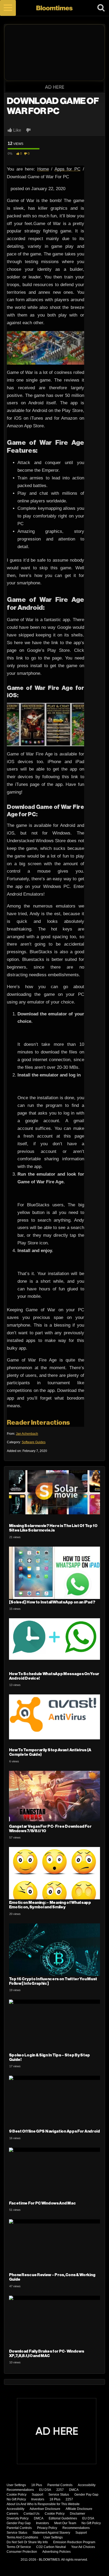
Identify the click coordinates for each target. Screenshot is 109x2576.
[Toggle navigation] (8, 8)
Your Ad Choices (83, 2547)
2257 (60, 2490)
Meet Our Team (65, 2523)
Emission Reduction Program (74, 2542)
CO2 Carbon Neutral (51, 2547)
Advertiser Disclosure (45, 2509)
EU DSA (45, 2490)
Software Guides (34, 1442)
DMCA (74, 2490)
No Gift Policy (16, 2499)
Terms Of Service (19, 2547)
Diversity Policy (18, 2518)
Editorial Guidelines (63, 2518)
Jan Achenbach (27, 1434)
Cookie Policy (17, 2495)
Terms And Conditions (22, 2537)
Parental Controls (60, 2485)
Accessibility (87, 2485)
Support (37, 2495)
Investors (38, 2499)
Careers (12, 2514)
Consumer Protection (22, 2552)
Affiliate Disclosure (79, 2509)
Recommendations (20, 2490)
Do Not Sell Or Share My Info (27, 2542)
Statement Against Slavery (51, 2533)
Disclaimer (78, 2514)
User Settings (16, 2485)
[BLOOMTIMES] (55, 8)
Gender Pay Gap (86, 2495)
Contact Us (31, 2514)
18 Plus (37, 2485)
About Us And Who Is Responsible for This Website (43, 2504)
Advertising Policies (56, 2552)
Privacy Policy (47, 2528)
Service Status (59, 2495)
